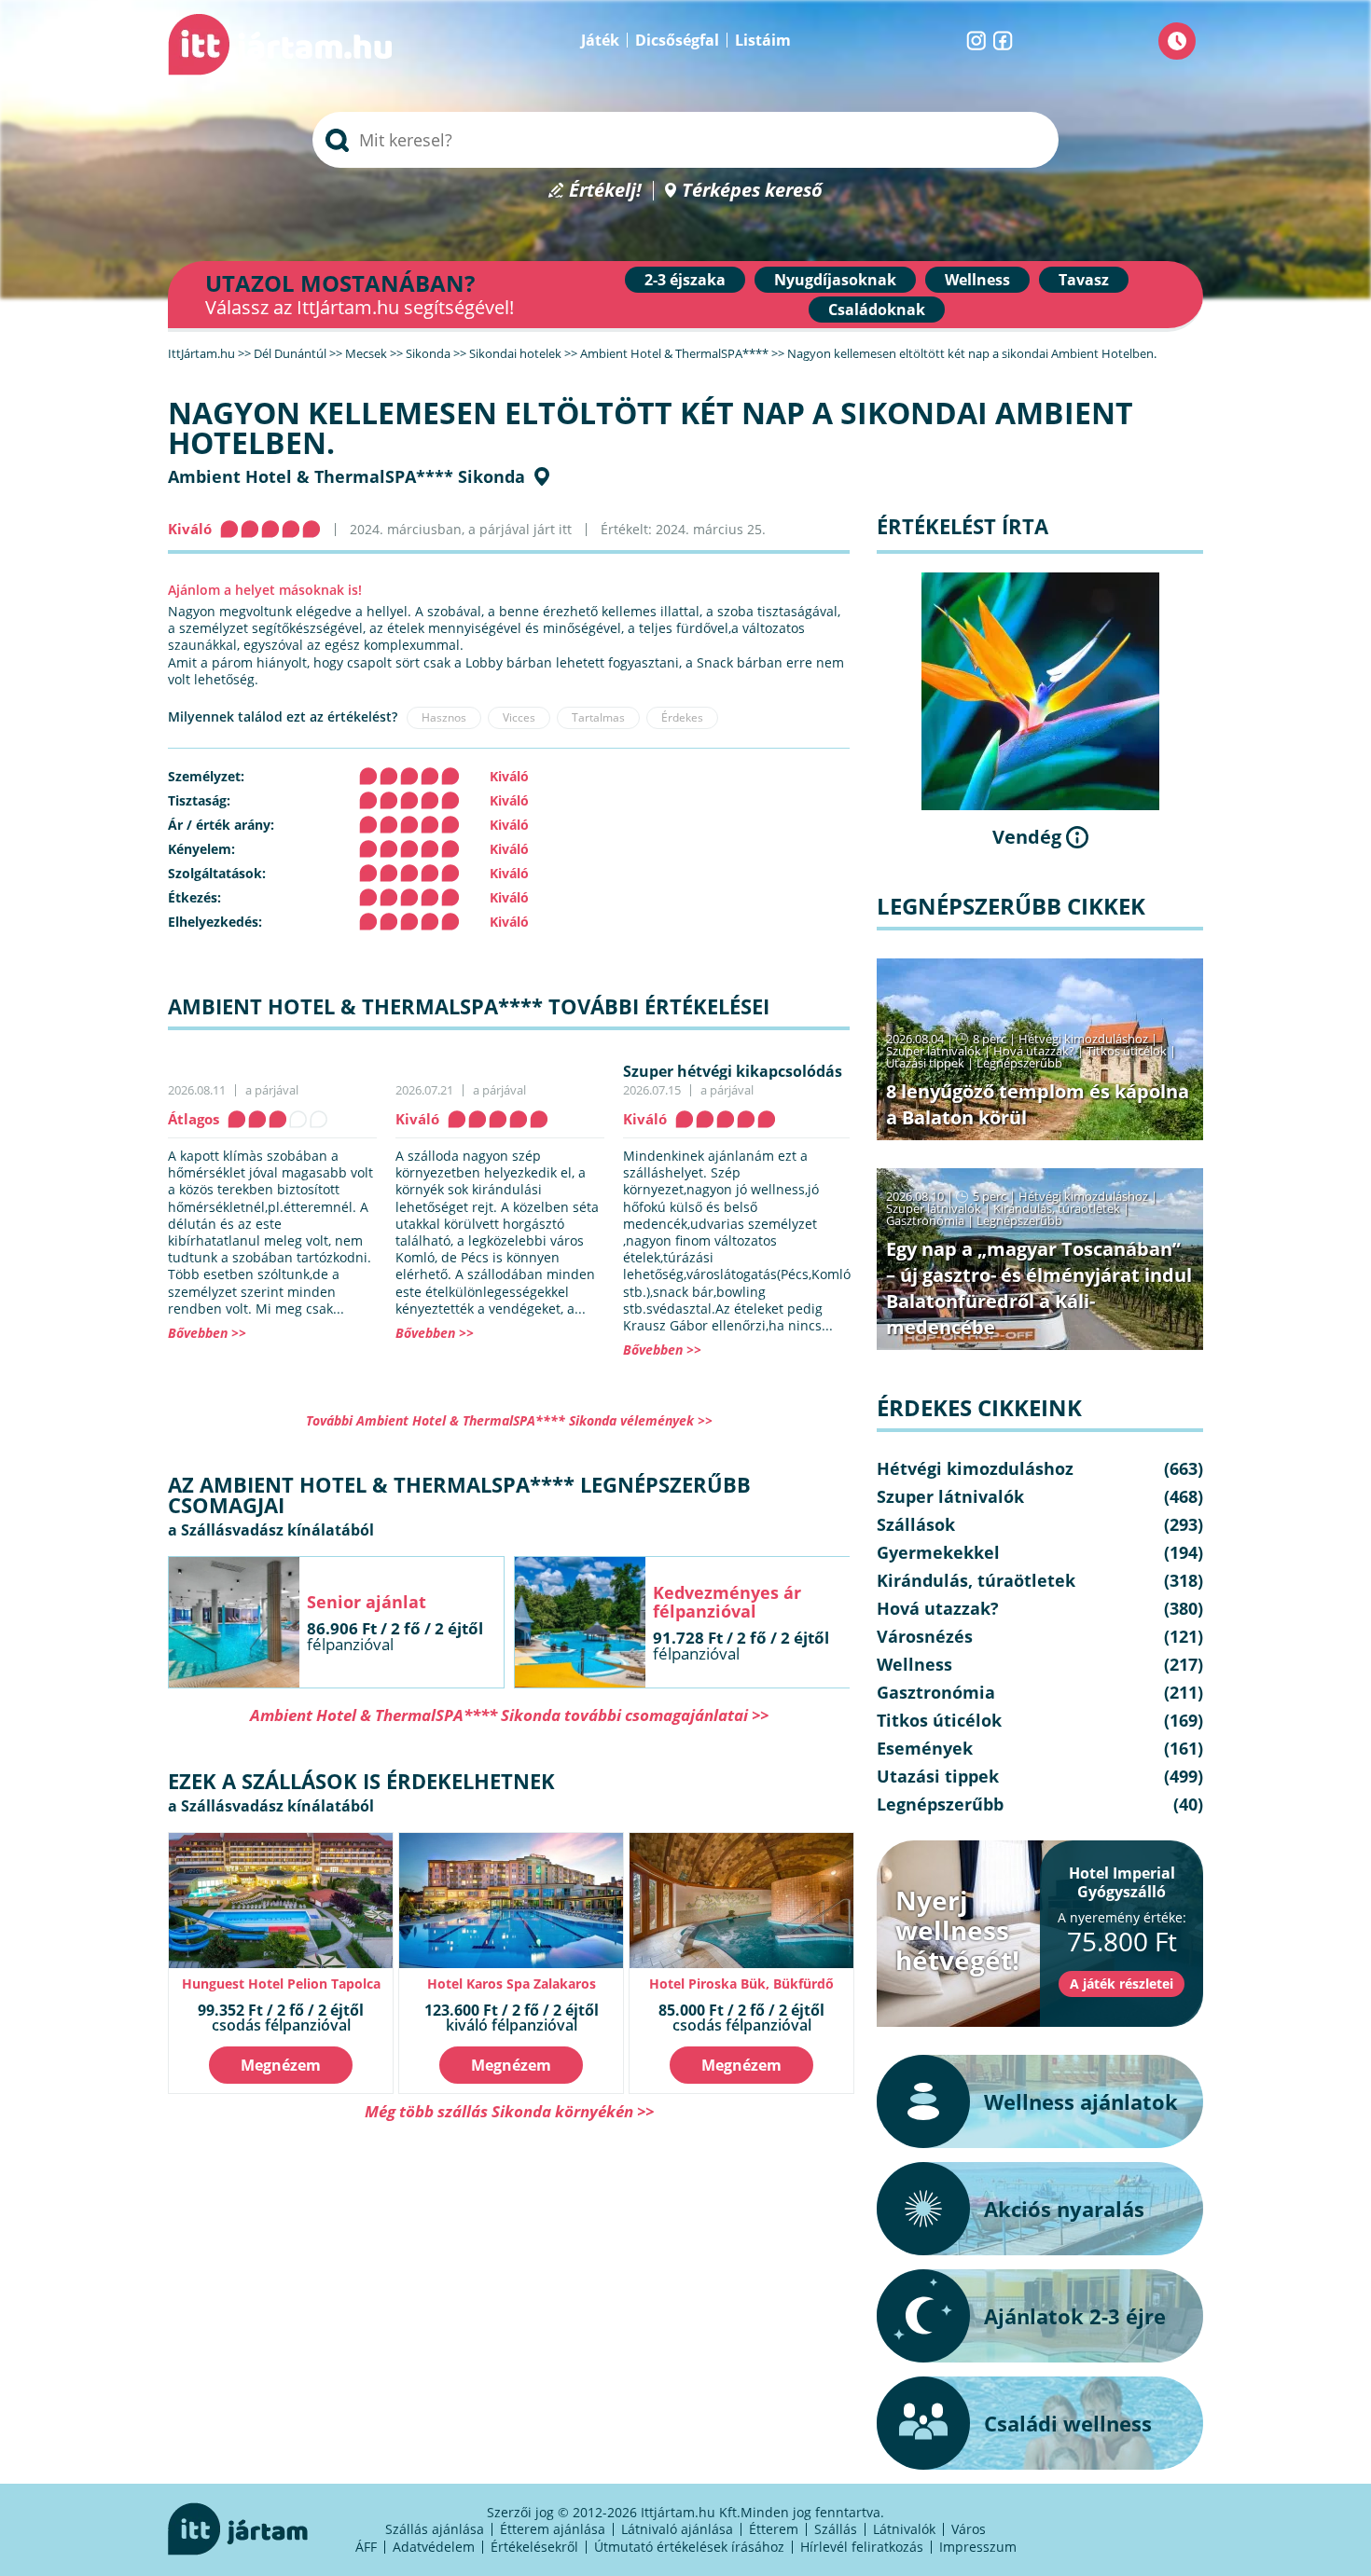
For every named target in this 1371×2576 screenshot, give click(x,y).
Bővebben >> (207, 1333)
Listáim (763, 40)
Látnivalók (904, 2529)
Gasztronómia (925, 1220)
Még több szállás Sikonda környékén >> (509, 2111)
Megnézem (281, 2065)
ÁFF (366, 2547)
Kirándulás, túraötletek (1057, 1208)
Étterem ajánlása (553, 2529)
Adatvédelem (434, 2547)
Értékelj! (605, 191)
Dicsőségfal (677, 40)
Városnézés (925, 1636)
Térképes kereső (752, 191)
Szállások (916, 1524)
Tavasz (1084, 280)
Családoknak (877, 310)
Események (925, 1748)
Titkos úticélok (1127, 1051)
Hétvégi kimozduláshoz (1083, 1039)
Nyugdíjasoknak (835, 280)
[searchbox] (685, 140)
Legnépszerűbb (1019, 1063)
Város (969, 2529)
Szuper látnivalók (934, 1051)
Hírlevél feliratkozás (862, 2547)
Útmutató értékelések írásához (689, 2547)
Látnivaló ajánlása (677, 2529)
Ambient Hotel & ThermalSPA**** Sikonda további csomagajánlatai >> (509, 1715)
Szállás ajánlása (435, 2529)
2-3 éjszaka (685, 280)
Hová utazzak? (1035, 1051)
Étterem (774, 2529)
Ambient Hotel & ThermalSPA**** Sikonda (346, 476)
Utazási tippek (925, 1063)
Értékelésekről (534, 2547)
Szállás (836, 2529)
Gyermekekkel (938, 1552)
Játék (600, 40)
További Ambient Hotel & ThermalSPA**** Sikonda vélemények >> (509, 1420)
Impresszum (978, 2547)
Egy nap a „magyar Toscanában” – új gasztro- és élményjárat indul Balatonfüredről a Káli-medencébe (1039, 1288)
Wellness (977, 280)
